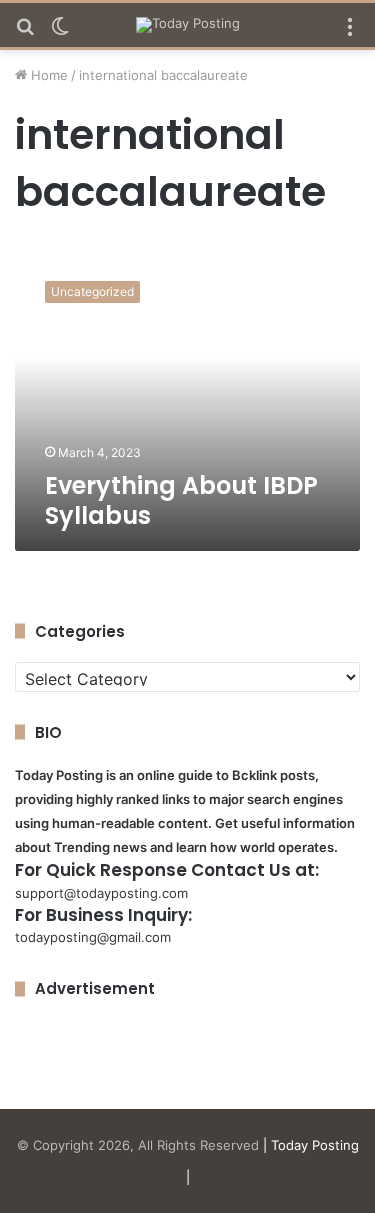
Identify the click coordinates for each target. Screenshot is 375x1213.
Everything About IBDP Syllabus (181, 500)
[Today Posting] (188, 25)
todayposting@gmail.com (93, 937)
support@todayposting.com (101, 893)
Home (47, 75)
